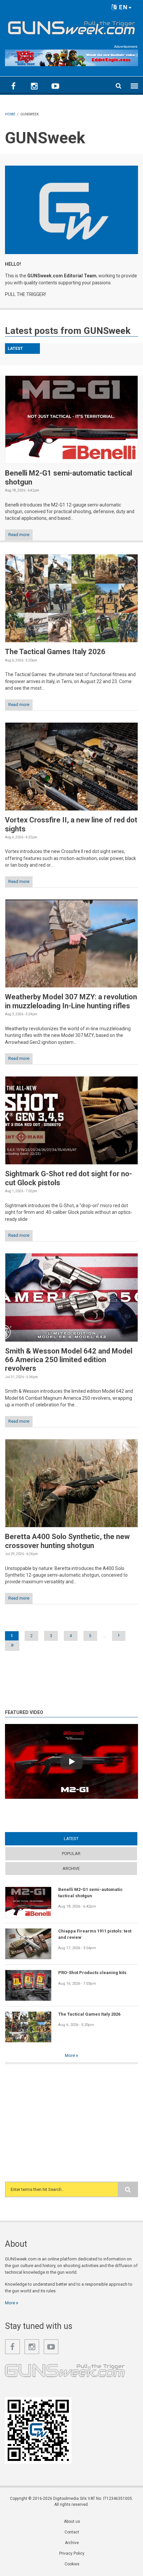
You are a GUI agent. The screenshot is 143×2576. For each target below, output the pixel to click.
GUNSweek (107, 331)
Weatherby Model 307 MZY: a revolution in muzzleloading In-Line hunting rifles (71, 1001)
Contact (72, 2532)
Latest (84, 1839)
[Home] (71, 26)
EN (123, 7)
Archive (71, 1868)
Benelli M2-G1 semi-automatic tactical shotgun (90, 1892)
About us (72, 2521)
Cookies (72, 2564)
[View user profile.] (71, 210)
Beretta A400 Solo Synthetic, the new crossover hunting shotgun (67, 1541)
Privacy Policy (72, 2553)
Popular (71, 1854)
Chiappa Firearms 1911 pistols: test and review (95, 1934)
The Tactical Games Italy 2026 (55, 652)
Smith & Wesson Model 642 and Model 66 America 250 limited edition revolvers (69, 1360)
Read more (19, 535)
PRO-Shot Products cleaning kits (92, 1973)
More (70, 2055)
